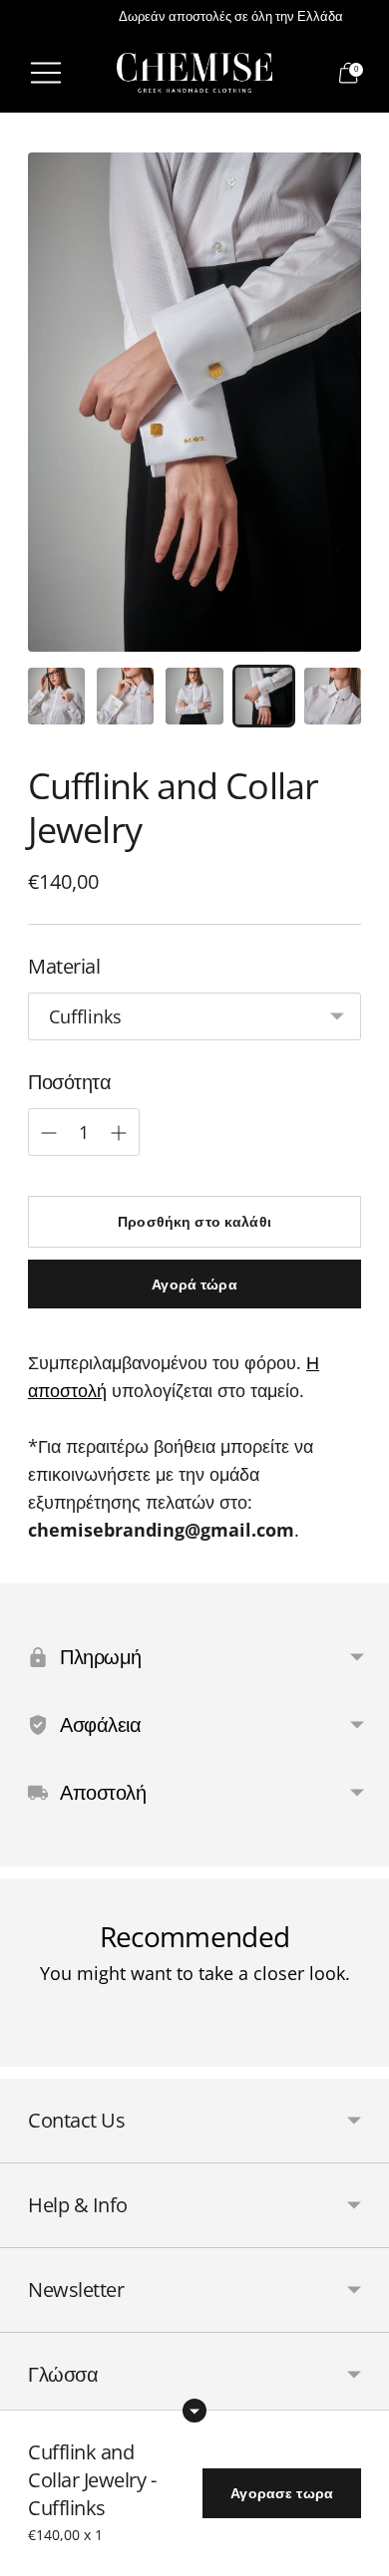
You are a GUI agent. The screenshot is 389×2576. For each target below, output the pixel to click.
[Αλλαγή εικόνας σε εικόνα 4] (264, 696)
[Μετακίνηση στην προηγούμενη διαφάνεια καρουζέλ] (28, 2051)
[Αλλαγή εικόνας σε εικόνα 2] (125, 696)
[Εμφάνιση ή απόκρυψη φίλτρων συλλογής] (194, 2411)
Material (64, 966)
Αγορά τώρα (194, 1284)
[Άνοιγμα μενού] (46, 73)
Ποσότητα (69, 1082)
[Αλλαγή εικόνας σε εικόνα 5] (333, 696)
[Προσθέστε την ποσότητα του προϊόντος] (49, 1133)
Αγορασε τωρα (282, 2493)
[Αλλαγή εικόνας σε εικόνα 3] (194, 696)
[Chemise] (194, 73)
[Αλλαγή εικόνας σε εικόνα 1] (56, 696)
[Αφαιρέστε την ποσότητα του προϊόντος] (119, 1133)
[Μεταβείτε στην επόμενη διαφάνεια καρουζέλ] (361, 2051)
